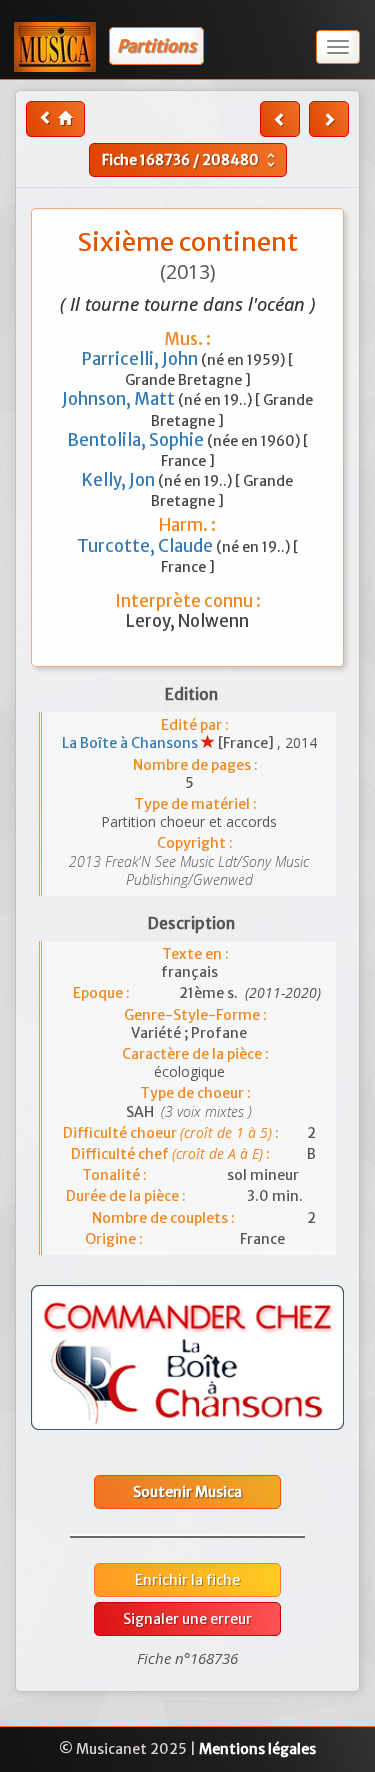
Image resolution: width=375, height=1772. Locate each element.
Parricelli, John (141, 359)
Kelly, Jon (120, 480)
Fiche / (191, 160)
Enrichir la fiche (187, 1580)
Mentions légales (257, 1749)
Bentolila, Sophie (137, 440)
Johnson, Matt (120, 399)
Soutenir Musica (187, 1492)
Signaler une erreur (187, 1619)
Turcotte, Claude (146, 546)
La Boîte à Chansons (131, 743)
